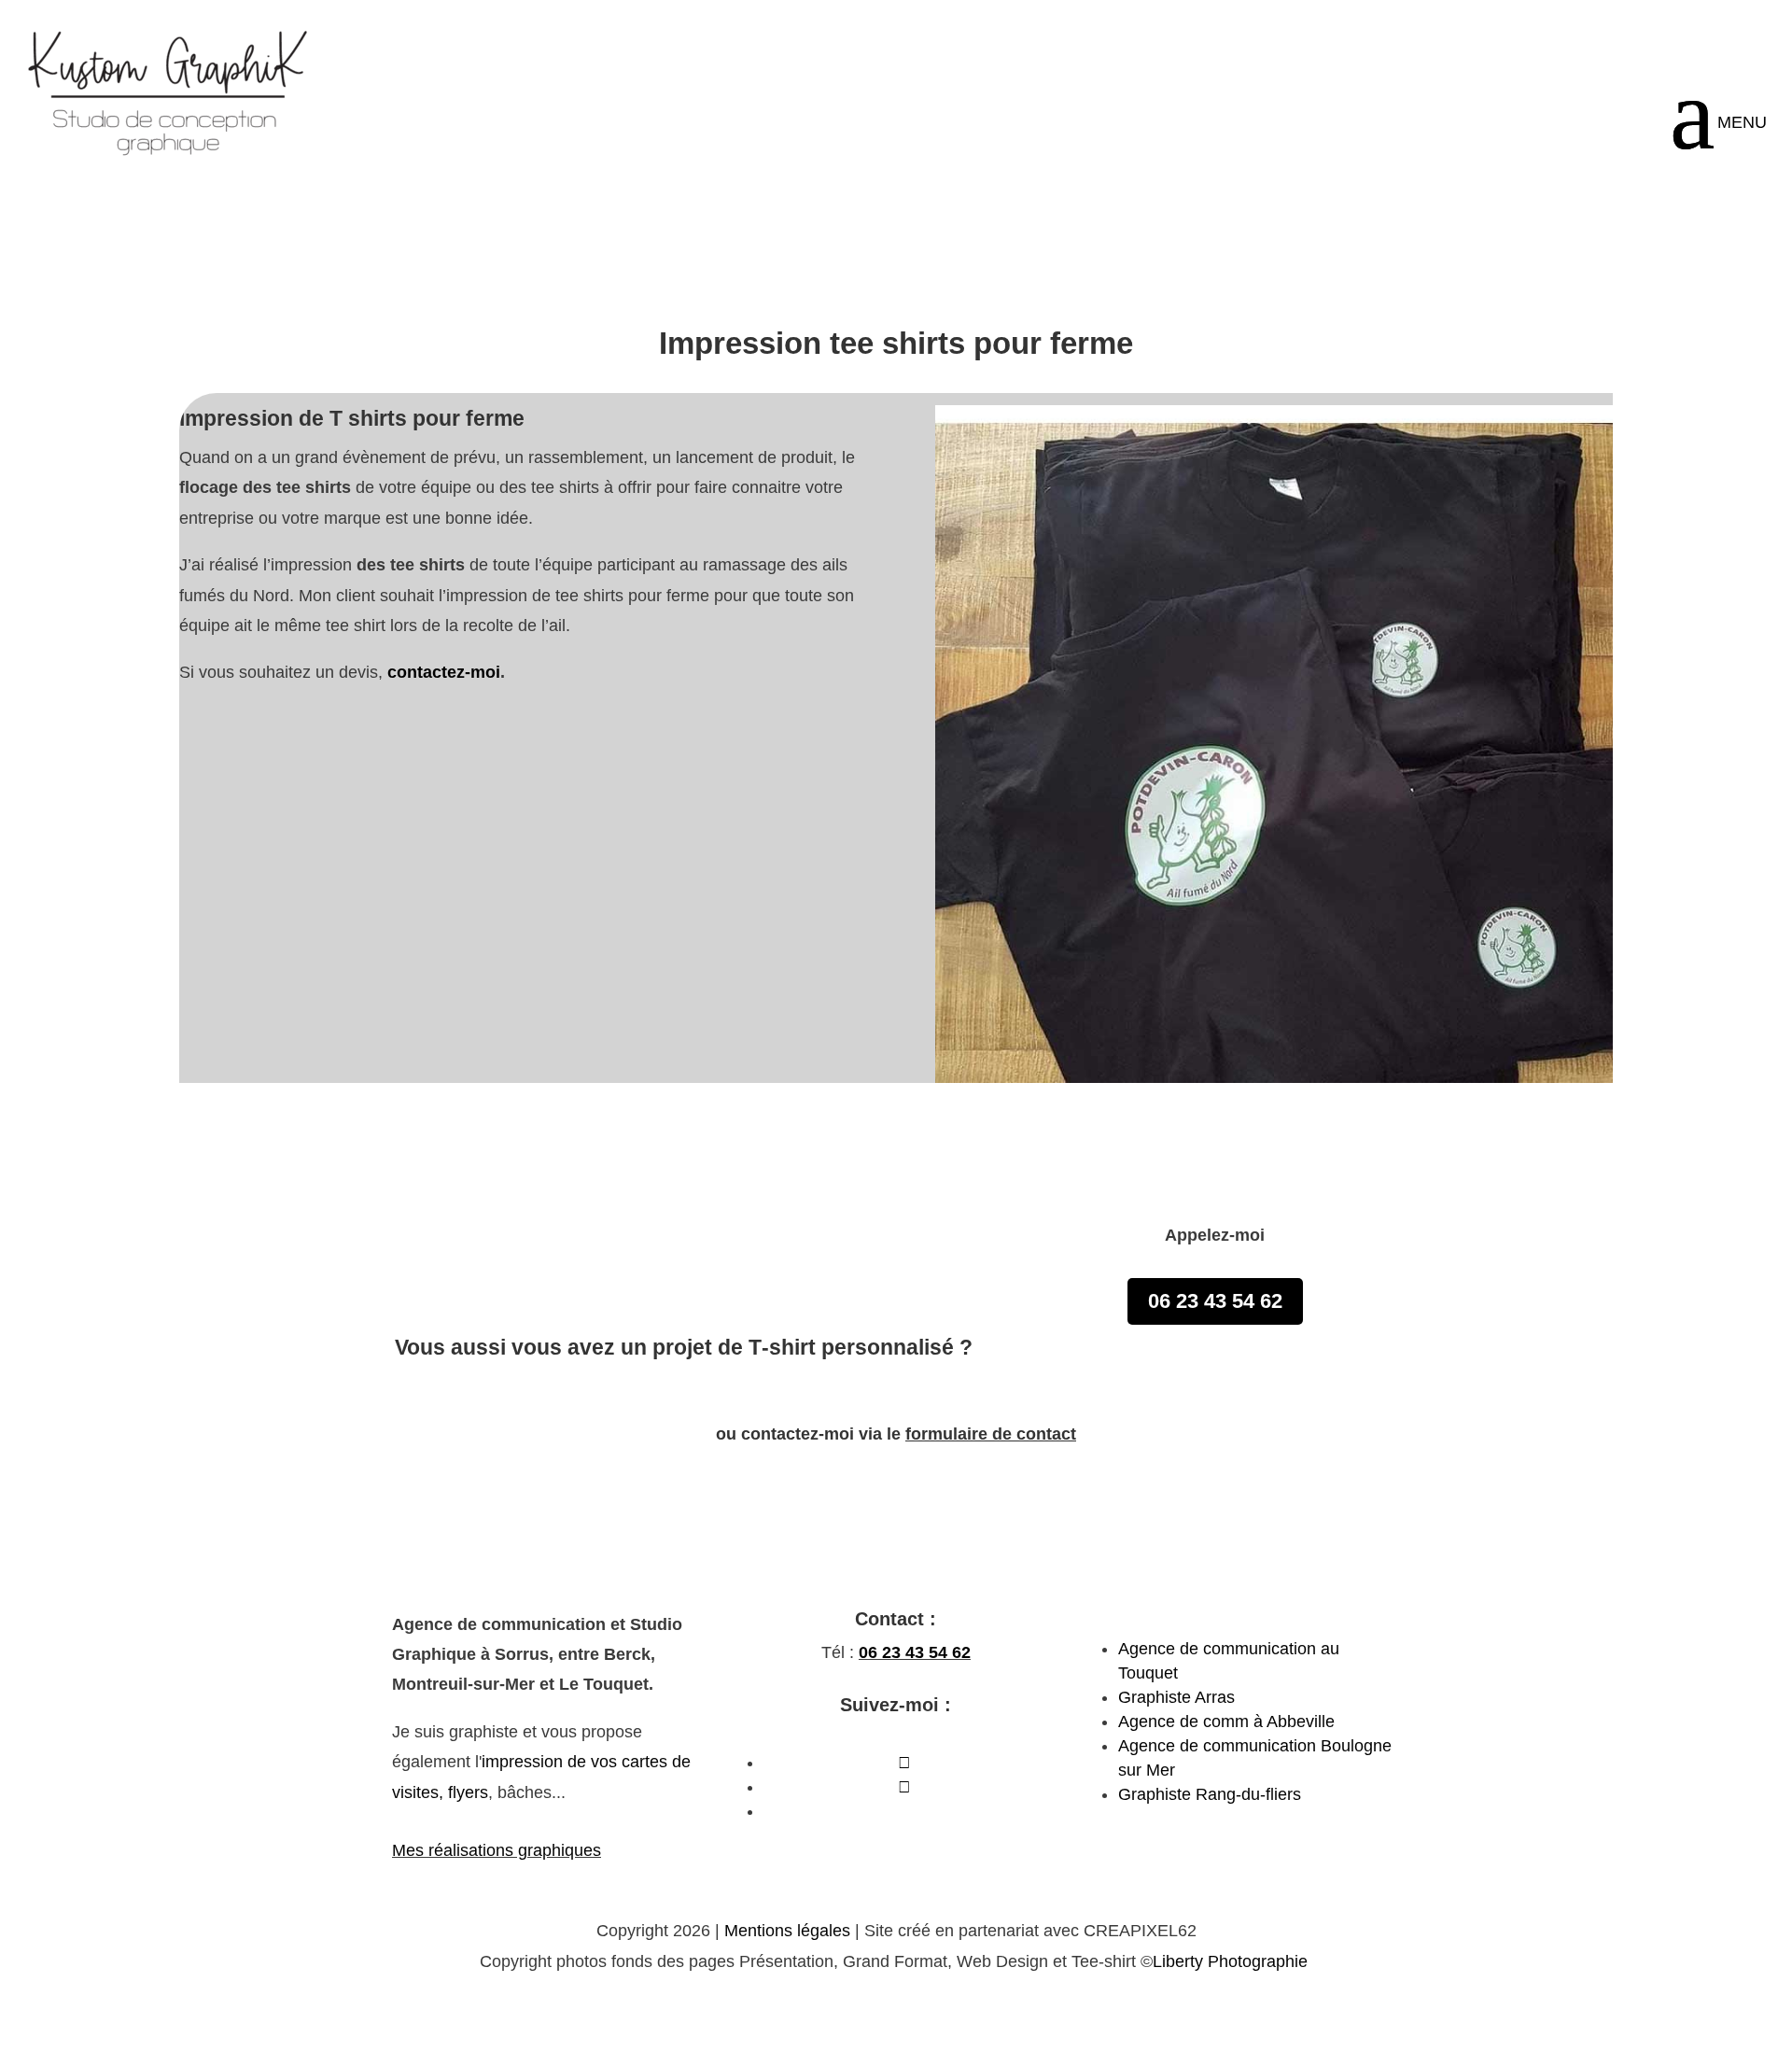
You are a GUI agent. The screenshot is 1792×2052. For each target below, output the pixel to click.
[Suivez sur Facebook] (904, 1763)
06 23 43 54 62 (1645, 32)
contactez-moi (444, 672)
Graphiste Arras (1176, 1697)
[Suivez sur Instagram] (904, 1787)
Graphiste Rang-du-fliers (1210, 1794)
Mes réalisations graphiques (497, 1850)
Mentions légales (787, 1931)
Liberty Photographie (1232, 1961)
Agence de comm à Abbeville (1226, 1722)
